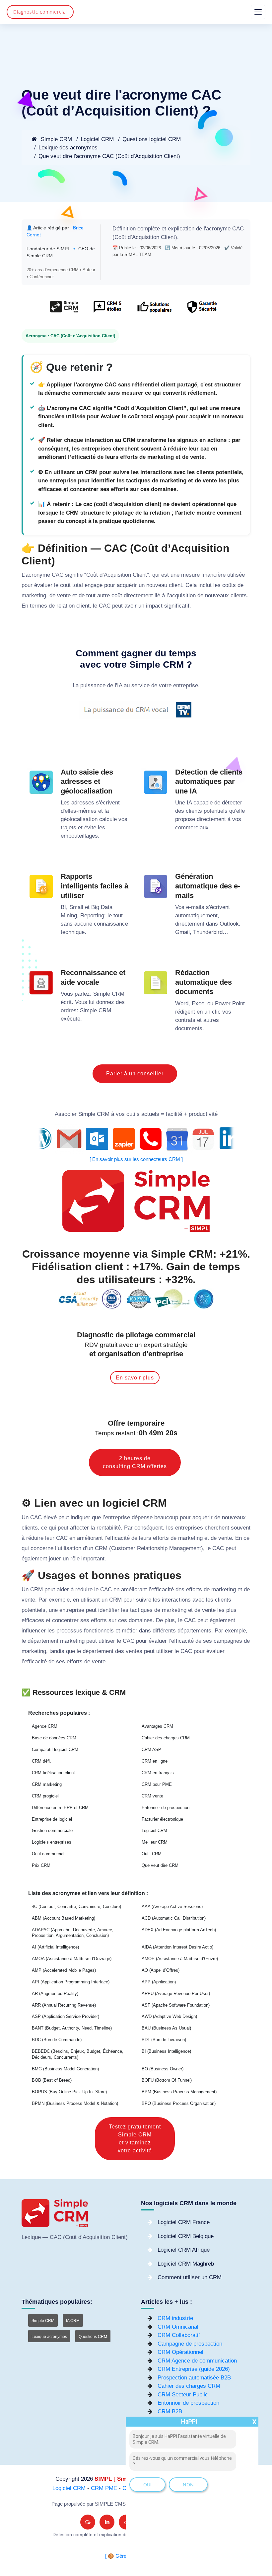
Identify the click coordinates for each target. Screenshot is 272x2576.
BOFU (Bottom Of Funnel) (167, 2080)
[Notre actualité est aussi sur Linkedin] (107, 2522)
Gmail (182, 932)
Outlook (229, 924)
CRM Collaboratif (179, 2335)
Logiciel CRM (97, 139)
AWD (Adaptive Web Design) (169, 2016)
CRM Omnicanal (178, 2327)
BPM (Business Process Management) (179, 2092)
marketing (34, 595)
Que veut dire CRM (160, 1865)
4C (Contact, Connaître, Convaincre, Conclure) (76, 1907)
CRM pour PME (157, 1784)
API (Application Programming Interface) (71, 1982)
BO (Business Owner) (163, 2069)
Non (188, 2485)
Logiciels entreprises (52, 1842)
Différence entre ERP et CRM (60, 1808)
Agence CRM (45, 1726)
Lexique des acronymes (68, 148)
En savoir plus (135, 1378)
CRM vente (152, 1796)
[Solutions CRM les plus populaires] (154, 310)
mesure (190, 575)
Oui (147, 2485)
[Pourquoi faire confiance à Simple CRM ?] (107, 310)
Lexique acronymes (49, 2337)
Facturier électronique (162, 1819)
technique (73, 932)
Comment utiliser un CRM (190, 2277)
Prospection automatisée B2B (194, 2378)
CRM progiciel (45, 1796)
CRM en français (158, 1773)
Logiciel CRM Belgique (186, 2236)
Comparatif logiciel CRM (55, 1749)
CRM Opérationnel (180, 2352)
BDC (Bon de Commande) (57, 2040)
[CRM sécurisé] (201, 310)
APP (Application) (159, 1982)
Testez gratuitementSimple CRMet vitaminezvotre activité (135, 2139)
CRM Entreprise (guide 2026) (194, 2369)
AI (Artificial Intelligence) (55, 1947)
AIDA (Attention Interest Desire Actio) (177, 1947)
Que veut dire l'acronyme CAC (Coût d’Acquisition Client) (109, 156)
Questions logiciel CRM (152, 139)
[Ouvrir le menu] (258, 12)
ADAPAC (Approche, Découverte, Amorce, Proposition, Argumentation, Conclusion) (73, 1933)
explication (181, 229)
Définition (124, 229)
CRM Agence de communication (197, 2361)
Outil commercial (48, 1854)
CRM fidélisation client (53, 1773)
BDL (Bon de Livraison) (164, 2040)
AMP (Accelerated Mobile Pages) (64, 1970)
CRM (118, 994)
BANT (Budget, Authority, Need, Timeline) (72, 2028)
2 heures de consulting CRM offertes (135, 1462)
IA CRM (73, 2321)
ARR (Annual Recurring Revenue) (64, 2005)
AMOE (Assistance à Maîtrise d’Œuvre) (180, 1959)
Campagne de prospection (190, 2344)
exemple (59, 1600)
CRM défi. (41, 1761)
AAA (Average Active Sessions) (172, 1907)
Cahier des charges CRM (166, 1738)
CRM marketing (47, 1784)
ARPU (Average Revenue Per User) (176, 1994)
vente (64, 595)
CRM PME (104, 2488)
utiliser (107, 1641)
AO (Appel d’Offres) (161, 1970)
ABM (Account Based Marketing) (64, 1918)
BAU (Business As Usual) (166, 2028)
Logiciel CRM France (184, 2222)
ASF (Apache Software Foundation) (176, 2005)
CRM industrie (175, 2318)
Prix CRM (41, 1865)
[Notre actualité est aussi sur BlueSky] (88, 2522)
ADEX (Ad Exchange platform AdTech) (179, 1930)
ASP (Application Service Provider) (66, 2016)
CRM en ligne (155, 1761)
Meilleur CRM (155, 1842)
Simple (102, 994)
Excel (199, 1003)
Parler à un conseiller (135, 1074)
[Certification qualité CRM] (136, 1299)
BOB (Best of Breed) (52, 2080)
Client (168, 237)
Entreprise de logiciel (52, 1819)
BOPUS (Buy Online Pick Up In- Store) (69, 2092)
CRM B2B (170, 2411)
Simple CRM (56, 139)
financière (213, 575)
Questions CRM (93, 2337)
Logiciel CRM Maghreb (186, 2264)
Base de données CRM (54, 1738)
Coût (120, 237)
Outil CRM (152, 1854)
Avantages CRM (157, 1726)
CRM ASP (151, 1749)
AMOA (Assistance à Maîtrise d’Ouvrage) (72, 1959)
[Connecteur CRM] (136, 1139)
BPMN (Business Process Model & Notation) (75, 2103)
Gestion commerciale (52, 1830)
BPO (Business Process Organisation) (179, 2103)
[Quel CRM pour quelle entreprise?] (64, 310)
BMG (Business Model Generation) (65, 2069)
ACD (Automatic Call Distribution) (174, 1918)
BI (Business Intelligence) (166, 2051)
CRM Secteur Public (183, 2395)
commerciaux (192, 828)
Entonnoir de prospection (166, 1808)
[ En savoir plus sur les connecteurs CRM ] (136, 1159)
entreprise (186, 685)
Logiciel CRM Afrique (184, 2250)
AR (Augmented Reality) (55, 1994)
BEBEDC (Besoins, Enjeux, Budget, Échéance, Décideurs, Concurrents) (78, 2054)
